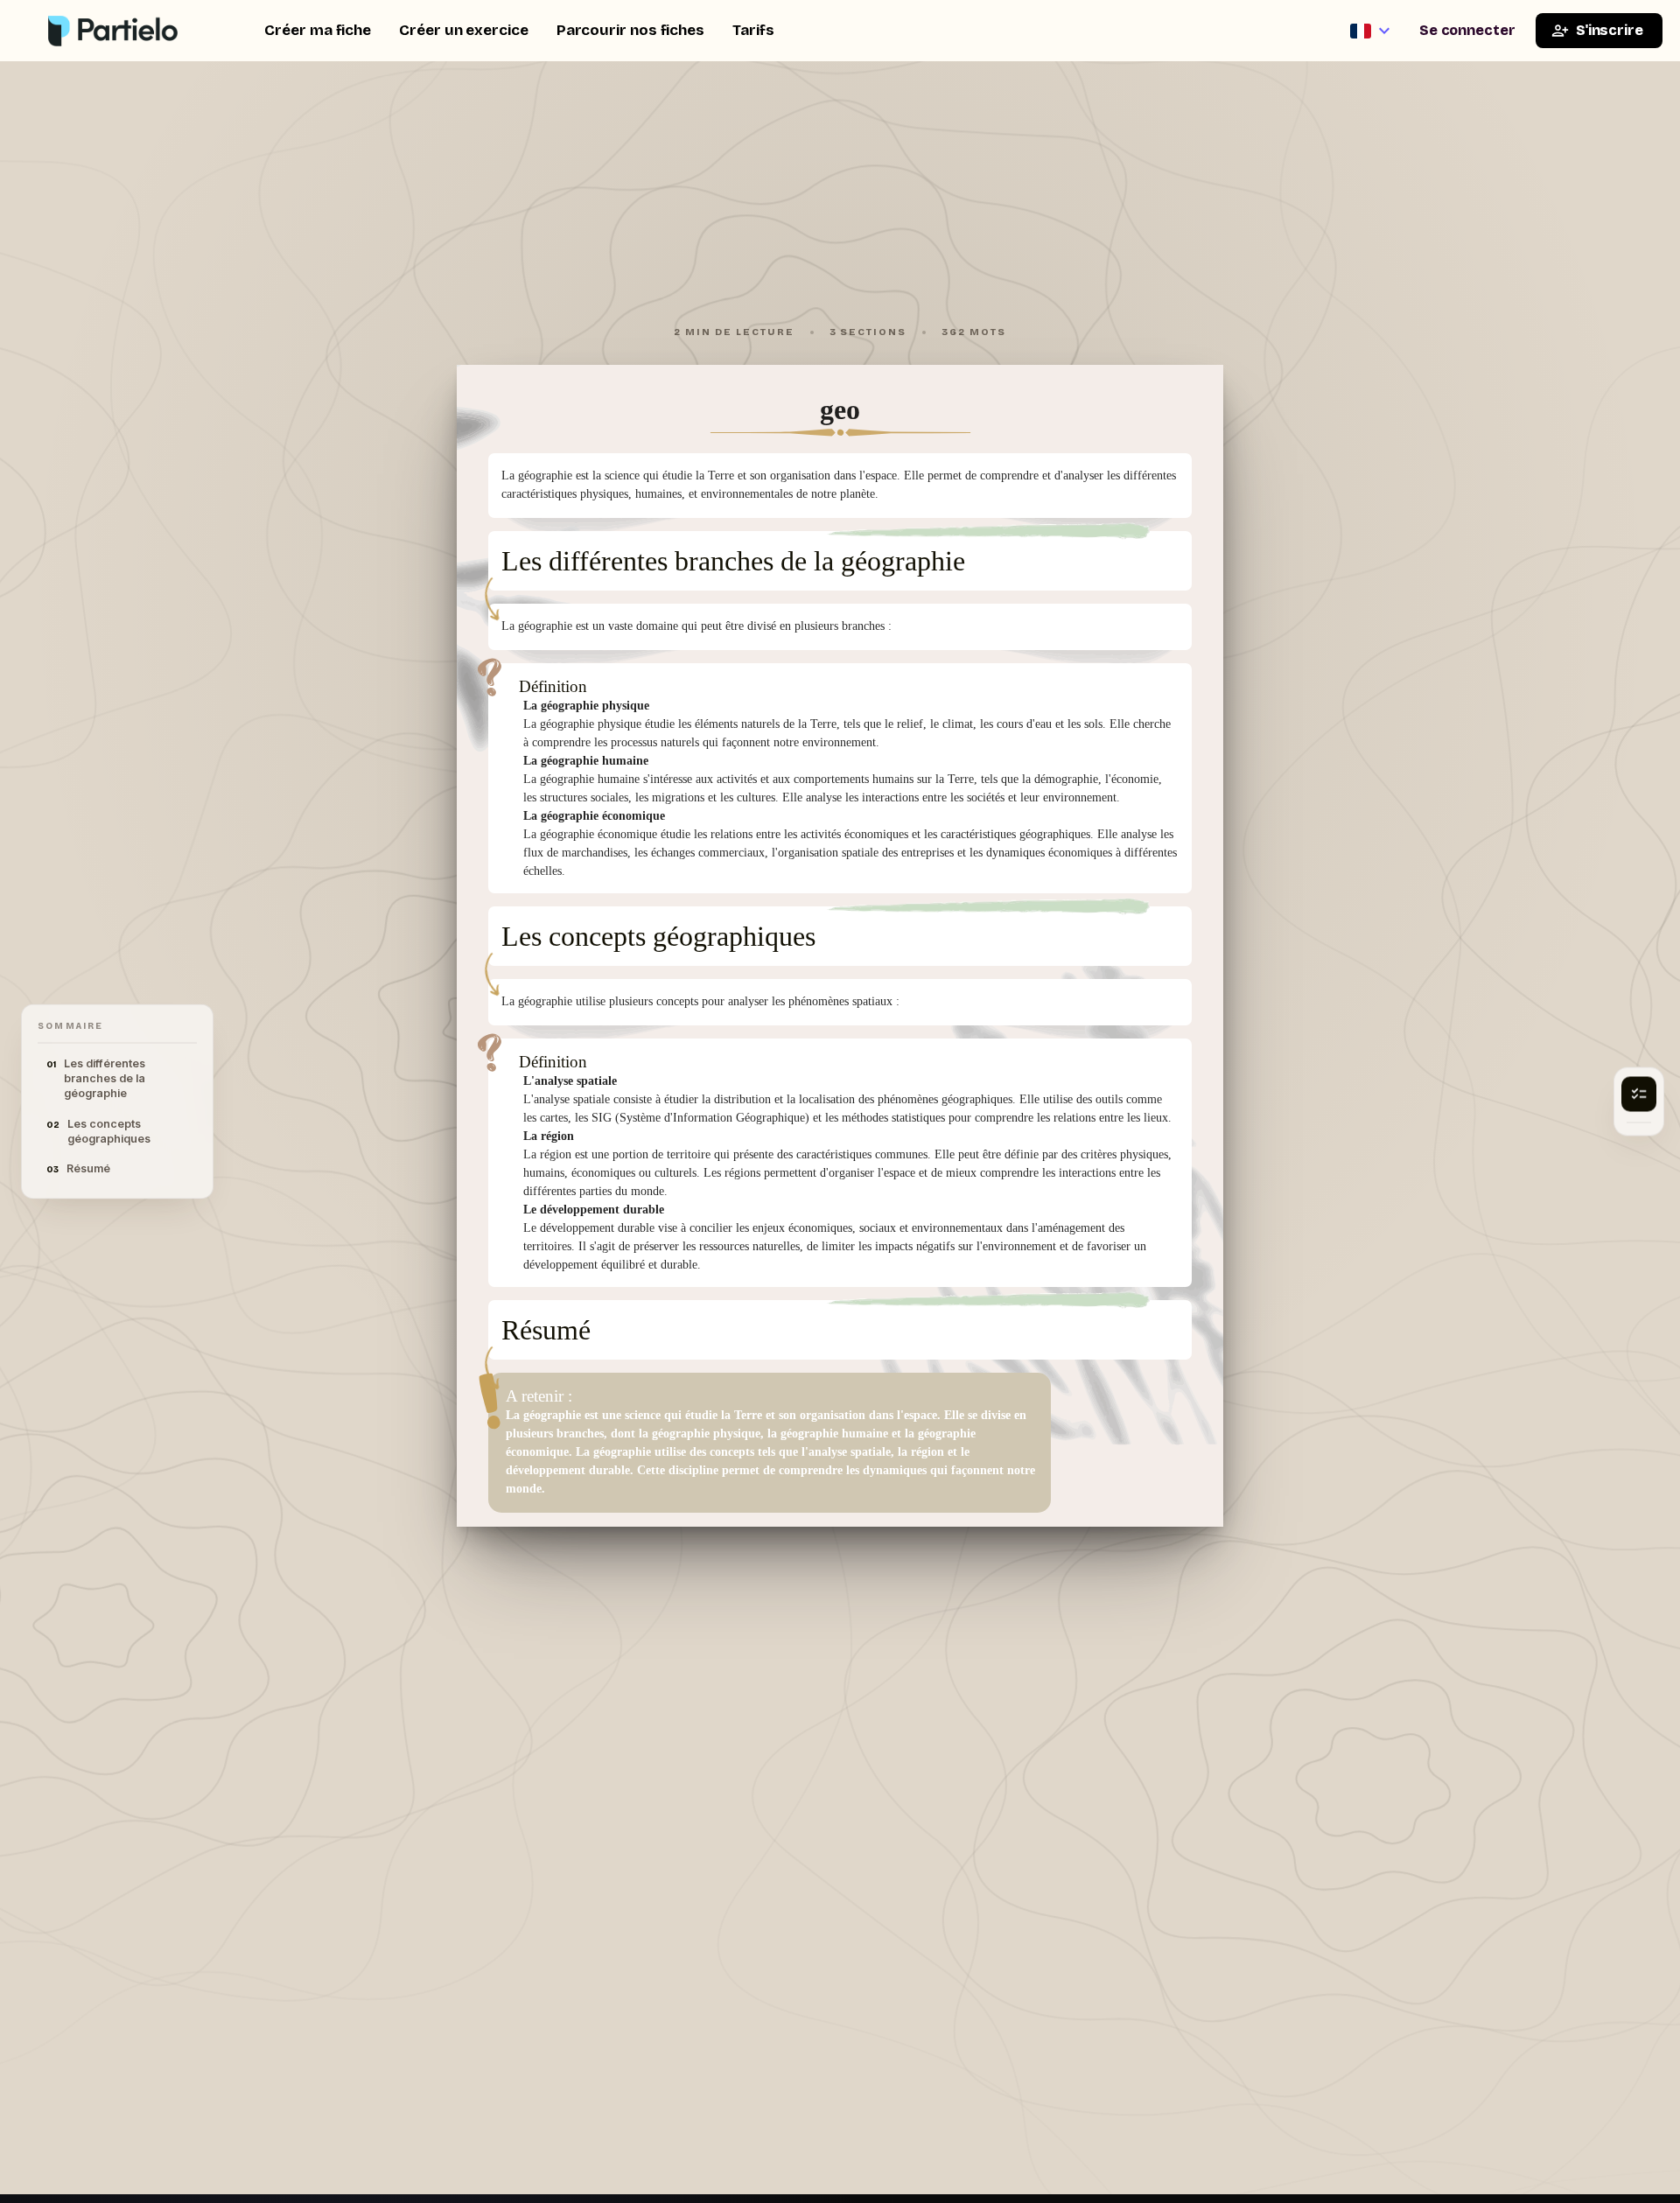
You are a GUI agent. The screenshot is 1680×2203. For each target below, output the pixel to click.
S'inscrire (1610, 30)
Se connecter (1467, 30)
